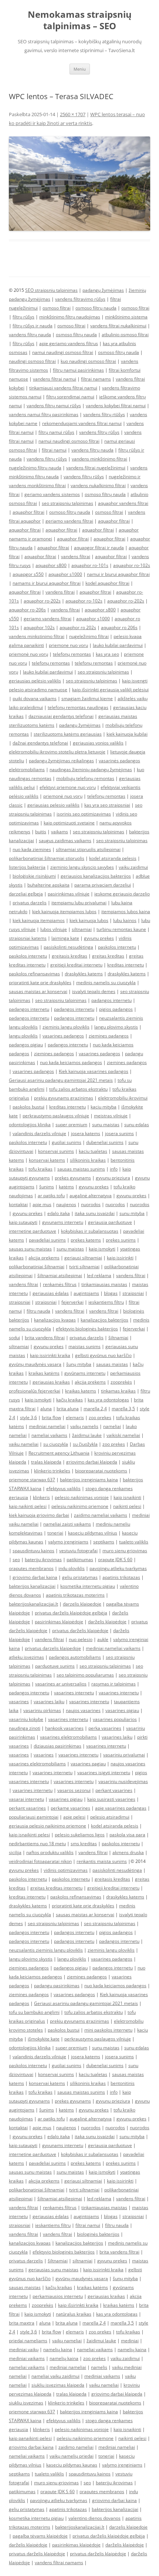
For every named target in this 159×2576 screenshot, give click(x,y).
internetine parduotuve (33, 1231)
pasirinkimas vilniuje (69, 894)
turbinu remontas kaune (121, 929)
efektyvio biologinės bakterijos (87, 1329)
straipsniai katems (28, 938)
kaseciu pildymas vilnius (93, 1533)
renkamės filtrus (60, 1284)
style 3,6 (28, 1417)
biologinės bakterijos (98, 2234)
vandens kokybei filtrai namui (116, 406)
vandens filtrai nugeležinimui (96, 468)
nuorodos (91, 1204)
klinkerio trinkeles (52, 1471)
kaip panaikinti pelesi (30, 2438)
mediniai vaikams (27, 2358)
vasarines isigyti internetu (104, 1773)
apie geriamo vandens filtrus (69, 343)
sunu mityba (132, 1213)
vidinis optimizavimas (66, 1870)
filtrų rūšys (23, 317)
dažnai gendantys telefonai (40, 743)
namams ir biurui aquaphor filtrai (47, 583)
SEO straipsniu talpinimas (51, 290)
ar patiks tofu (51, 1196)
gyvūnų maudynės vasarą (35, 1364)
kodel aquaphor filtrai (107, 583)
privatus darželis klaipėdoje (80, 1630)
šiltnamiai (118, 1338)
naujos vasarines (83, 1710)
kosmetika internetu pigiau (88, 1586)
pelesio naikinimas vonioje (82, 1497)
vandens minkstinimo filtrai (37, 636)
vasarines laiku (49, 1701)
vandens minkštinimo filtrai (99, 459)
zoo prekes (100, 1417)
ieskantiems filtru (106, 1302)
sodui (14, 1338)
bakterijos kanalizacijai (32, 1586)
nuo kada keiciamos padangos (71, 1062)
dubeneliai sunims (105, 1142)
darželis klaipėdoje (107, 1622)
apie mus (42, 1204)
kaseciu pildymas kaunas (72, 2465)
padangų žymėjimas (103, 290)
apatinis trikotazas (121, 1577)
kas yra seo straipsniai (107, 805)
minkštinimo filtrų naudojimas (70, 317)
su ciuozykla (56, 1444)
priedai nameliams (28, 2341)
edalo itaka (59, 1213)
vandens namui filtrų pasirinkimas (44, 414)
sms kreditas (84, 1844)
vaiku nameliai (24, 1444)
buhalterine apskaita (48, 885)
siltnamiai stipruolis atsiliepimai (88, 849)
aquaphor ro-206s (27, 610)
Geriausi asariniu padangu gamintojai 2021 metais (61, 1080)
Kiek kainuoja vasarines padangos (94, 1071)
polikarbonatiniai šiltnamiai (37, 1267)
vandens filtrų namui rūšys (54, 406)
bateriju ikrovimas (43, 1559)
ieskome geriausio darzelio (122, 894)
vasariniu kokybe (26, 1719)
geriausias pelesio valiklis (53, 805)
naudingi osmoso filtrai (32, 361)
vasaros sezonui (74, 1790)
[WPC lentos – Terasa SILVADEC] (79, 184)
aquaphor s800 (51, 565)
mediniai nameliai (47, 1426)
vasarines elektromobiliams (68, 1737)
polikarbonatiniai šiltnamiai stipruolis (47, 858)
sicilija (15, 1852)
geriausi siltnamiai (83, 1258)
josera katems (86, 1133)
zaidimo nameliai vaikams (101, 1515)
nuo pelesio (81, 1639)
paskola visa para (127, 1835)
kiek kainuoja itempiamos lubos (64, 911)
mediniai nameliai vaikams (113, 1648)
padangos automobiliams (75, 1657)
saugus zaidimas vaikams (65, 840)
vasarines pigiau (122, 1710)
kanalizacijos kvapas (55, 1320)
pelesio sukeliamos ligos (80, 1835)
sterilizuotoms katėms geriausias (68, 734)
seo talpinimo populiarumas (85, 1675)
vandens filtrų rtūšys (104, 414)
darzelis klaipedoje (82, 1604)
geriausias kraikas (51, 1382)
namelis (99, 2367)
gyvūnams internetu (85, 1373)
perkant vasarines (114, 1790)
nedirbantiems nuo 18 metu (37, 1844)
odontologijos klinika (30, 1125)
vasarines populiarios (115, 1719)
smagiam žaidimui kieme (87, 698)
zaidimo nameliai (76, 2447)
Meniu (80, 69)
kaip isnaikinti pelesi (29, 1835)
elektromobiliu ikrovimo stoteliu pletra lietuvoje (57, 752)
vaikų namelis (84, 1426)
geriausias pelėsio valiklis (35, 681)
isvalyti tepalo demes (94, 991)
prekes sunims (121, 1240)
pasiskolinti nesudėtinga (68, 947)
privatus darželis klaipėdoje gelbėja (71, 1613)
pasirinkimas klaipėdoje (59, 1622)
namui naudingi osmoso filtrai (63, 352)
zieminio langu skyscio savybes (82, 867)
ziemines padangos (109, 1036)
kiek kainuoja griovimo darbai (39, 1515)
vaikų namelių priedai (72, 2456)
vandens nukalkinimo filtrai (98, 485)
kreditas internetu (126, 965)
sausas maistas (112, 1364)
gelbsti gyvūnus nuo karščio (103, 1355)
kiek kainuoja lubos (89, 920)
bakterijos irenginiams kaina (89, 1480)
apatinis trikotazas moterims (75, 1595)
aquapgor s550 (28, 574)
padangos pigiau (26, 1045)
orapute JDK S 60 (115, 1559)
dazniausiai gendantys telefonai (61, 716)
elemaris (75, 1417)
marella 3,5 (123, 1409)
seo (16, 1559)
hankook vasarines (64, 1728)
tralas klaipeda (46, 1462)
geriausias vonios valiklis (98, 743)
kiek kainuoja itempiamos (39, 920)
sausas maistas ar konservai (38, 991)
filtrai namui (54, 450)
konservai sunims (56, 1151)
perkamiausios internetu (58, 2296)
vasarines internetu (74, 1693)
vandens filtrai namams (59, 2563)
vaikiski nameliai (123, 1435)
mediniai (130, 2341)
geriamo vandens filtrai (69, 521)
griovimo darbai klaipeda (92, 1462)
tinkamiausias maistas (104, 1284)
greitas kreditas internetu (56, 1888)
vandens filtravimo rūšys (80, 299)
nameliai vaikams (49, 1435)
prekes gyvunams (73, 1178)
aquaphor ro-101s (90, 565)
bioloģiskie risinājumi (34, 876)
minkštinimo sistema (126, 317)
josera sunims (119, 1133)
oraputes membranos (31, 1568)
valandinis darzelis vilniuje (39, 1133)
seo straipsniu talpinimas (67, 503)
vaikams (60, 832)
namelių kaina (58, 2349)
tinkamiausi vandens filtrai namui (63, 388)
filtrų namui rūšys (56, 432)
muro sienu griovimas (125, 1551)
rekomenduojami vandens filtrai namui (82, 423)
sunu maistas (106, 1125)
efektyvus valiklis (63, 1488)
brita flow (51, 1417)
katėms (66, 1187)
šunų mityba (79, 1364)
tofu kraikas (40, 1169)
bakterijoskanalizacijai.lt (33, 1604)
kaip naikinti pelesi (28, 1506)
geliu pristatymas (80, 1577)
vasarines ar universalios (61, 1684)
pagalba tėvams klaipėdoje (40, 2536)
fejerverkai (72, 1302)
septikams (104, 1542)
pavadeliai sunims (47, 1240)
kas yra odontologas (108, 1400)
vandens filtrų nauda (30, 335)
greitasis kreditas (70, 956)
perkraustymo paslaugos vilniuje (56, 1116)
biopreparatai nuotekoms (101, 1471)
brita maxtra (22, 2323)
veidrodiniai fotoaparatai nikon (40, 1861)
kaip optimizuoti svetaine (69, 823)
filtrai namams (96, 379)
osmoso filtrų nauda (96, 308)
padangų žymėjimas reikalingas (61, 761)
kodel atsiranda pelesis (113, 858)
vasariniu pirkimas (42, 1710)
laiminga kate (65, 938)
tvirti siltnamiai (84, 1267)
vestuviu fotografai (78, 1551)
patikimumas (80, 1559)
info (114, 1169)
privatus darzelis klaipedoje (53, 1648)
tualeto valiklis (134, 1542)
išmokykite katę (44, 2039)
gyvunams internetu (63, 1222)
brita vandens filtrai (45, 1338)
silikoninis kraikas (88, 1160)
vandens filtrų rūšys (99, 432)
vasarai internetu (26, 1799)
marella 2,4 (95, 1409)
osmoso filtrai (57, 308)
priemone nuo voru (68, 645)
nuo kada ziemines (32, 849)
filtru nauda (38, 1311)
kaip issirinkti (120, 1258)
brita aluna (68, 1409)
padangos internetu (111, 1000)
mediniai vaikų (24, 2349)
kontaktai (18, 1204)
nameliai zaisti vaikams (67, 1524)
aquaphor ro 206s (119, 627)
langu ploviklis (23, 1036)
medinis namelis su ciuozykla (106, 983)
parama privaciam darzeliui (103, 885)
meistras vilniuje (111, 1116)
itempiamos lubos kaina (126, 911)
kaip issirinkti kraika (50, 1355)
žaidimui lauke (87, 1435)
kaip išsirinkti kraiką (78, 2305)
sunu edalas (137, 1125)
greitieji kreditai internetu (76, 965)
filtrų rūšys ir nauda (33, 326)
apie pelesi (74, 1817)
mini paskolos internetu (108, 2030)
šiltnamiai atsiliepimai (60, 1275)
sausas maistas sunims (81, 1169)
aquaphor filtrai (28, 512)
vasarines (19, 1701)
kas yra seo (107, 654)
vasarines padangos (63, 1036)
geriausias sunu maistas (53, 2270)
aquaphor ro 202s (78, 627)
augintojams (86, 1293)
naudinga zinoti (25, 1728)
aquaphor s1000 (65, 574)
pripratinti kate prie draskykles (40, 983)
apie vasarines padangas (121, 1808)
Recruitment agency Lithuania (59, 1453)
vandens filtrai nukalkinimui (118, 326)
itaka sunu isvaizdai (95, 1213)
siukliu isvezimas (26, 2403)
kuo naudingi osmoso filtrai (88, 361)
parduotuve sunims (55, 1666)
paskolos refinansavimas (34, 974)
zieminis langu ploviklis (66, 1027)
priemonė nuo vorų (28, 654)
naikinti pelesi (127, 1506)
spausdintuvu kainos (33, 1551)
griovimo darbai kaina (35, 1577)
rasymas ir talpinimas (114, 1684)
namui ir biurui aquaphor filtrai (118, 574)
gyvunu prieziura (113, 1178)
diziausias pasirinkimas (57, 1746)
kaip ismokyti (102, 1249)
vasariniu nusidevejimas (123, 1781)
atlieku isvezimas (26, 1657)
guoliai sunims (67, 1142)
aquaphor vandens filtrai (123, 503)
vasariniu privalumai (124, 1755)
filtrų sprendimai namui (70, 397)
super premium (71, 1125)
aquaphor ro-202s (42, 601)
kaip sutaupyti (23, 1222)
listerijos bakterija (27, 867)
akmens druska (128, 1852)
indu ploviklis (72, 1568)
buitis (41, 832)
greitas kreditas (108, 956)
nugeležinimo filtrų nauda (35, 468)
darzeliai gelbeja (26, 894)
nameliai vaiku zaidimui (55, 2376)
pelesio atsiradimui (110, 1817)
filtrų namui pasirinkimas (78, 370)
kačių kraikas (70, 1400)
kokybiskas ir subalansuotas (90, 1231)
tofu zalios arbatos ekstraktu (78, 1089)
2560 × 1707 (73, 114)
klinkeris (41, 1497)
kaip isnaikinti (127, 1497)
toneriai (55, 1533)
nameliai (112, 1426)
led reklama (99, 1275)
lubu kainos (125, 920)
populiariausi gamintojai (34, 1817)
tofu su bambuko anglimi (34, 2012)
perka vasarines (105, 1728)
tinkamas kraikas (118, 1391)
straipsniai (133, 1293)
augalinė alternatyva (91, 1196)
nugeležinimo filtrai (89, 636)
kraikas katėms (44, 1373)
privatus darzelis (30, 903)
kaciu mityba (104, 1107)
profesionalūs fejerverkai (35, 1391)
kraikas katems (81, 1391)
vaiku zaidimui (133, 867)
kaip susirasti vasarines (111, 1799)
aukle (103, 1639)
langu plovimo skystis (116, 1027)
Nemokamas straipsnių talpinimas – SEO (80, 20)
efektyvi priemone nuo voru (68, 787)
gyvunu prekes (99, 938)
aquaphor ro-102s (132, 565)
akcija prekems (44, 1258)
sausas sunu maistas (30, 1249)
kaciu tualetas (93, 1151)
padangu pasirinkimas (57, 1986)
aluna (46, 1409)
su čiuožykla (85, 1444)
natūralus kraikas (74, 2314)
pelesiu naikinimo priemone (80, 1506)
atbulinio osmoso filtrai (125, 335)
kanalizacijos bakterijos (104, 1320)
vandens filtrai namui (55, 379)
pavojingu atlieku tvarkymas (118, 1568)
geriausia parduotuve (110, 1222)
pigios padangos (116, 1009)
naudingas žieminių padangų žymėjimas (91, 769)
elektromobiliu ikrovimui (123, 1098)
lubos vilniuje (54, 929)
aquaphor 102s (39, 627)
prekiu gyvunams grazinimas (64, 1098)
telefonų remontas (72, 654)
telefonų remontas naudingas (78, 707)
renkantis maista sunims (102, 1861)
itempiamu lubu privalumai (79, 903)
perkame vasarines (70, 1808)
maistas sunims (84, 1346)
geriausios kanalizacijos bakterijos (96, 876)
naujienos (66, 1204)
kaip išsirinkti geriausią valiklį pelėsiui (110, 690)
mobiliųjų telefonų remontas (85, 778)
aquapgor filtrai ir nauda (99, 548)
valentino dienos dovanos (94, 2518)
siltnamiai (82, 929)
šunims (47, 1187)
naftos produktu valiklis (50, 1852)
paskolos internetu (117, 947)
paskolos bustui (28, 1107)
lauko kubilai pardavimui (118, 645)
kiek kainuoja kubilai (127, 734)
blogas (111, 1293)
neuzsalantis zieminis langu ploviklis (46, 1950)
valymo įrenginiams (68, 1542)
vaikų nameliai (67, 2341)
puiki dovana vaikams (35, 698)
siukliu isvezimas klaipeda (58, 2385)
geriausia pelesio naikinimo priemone (48, 1826)
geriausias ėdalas (51, 1293)
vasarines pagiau (88, 1764)
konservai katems (47, 1160)
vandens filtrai (76, 556)
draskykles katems (84, 974)
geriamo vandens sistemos (52, 494)
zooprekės (121, 1382)
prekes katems (86, 1240)
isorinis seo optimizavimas (84, 814)
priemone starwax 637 (32, 1480)
